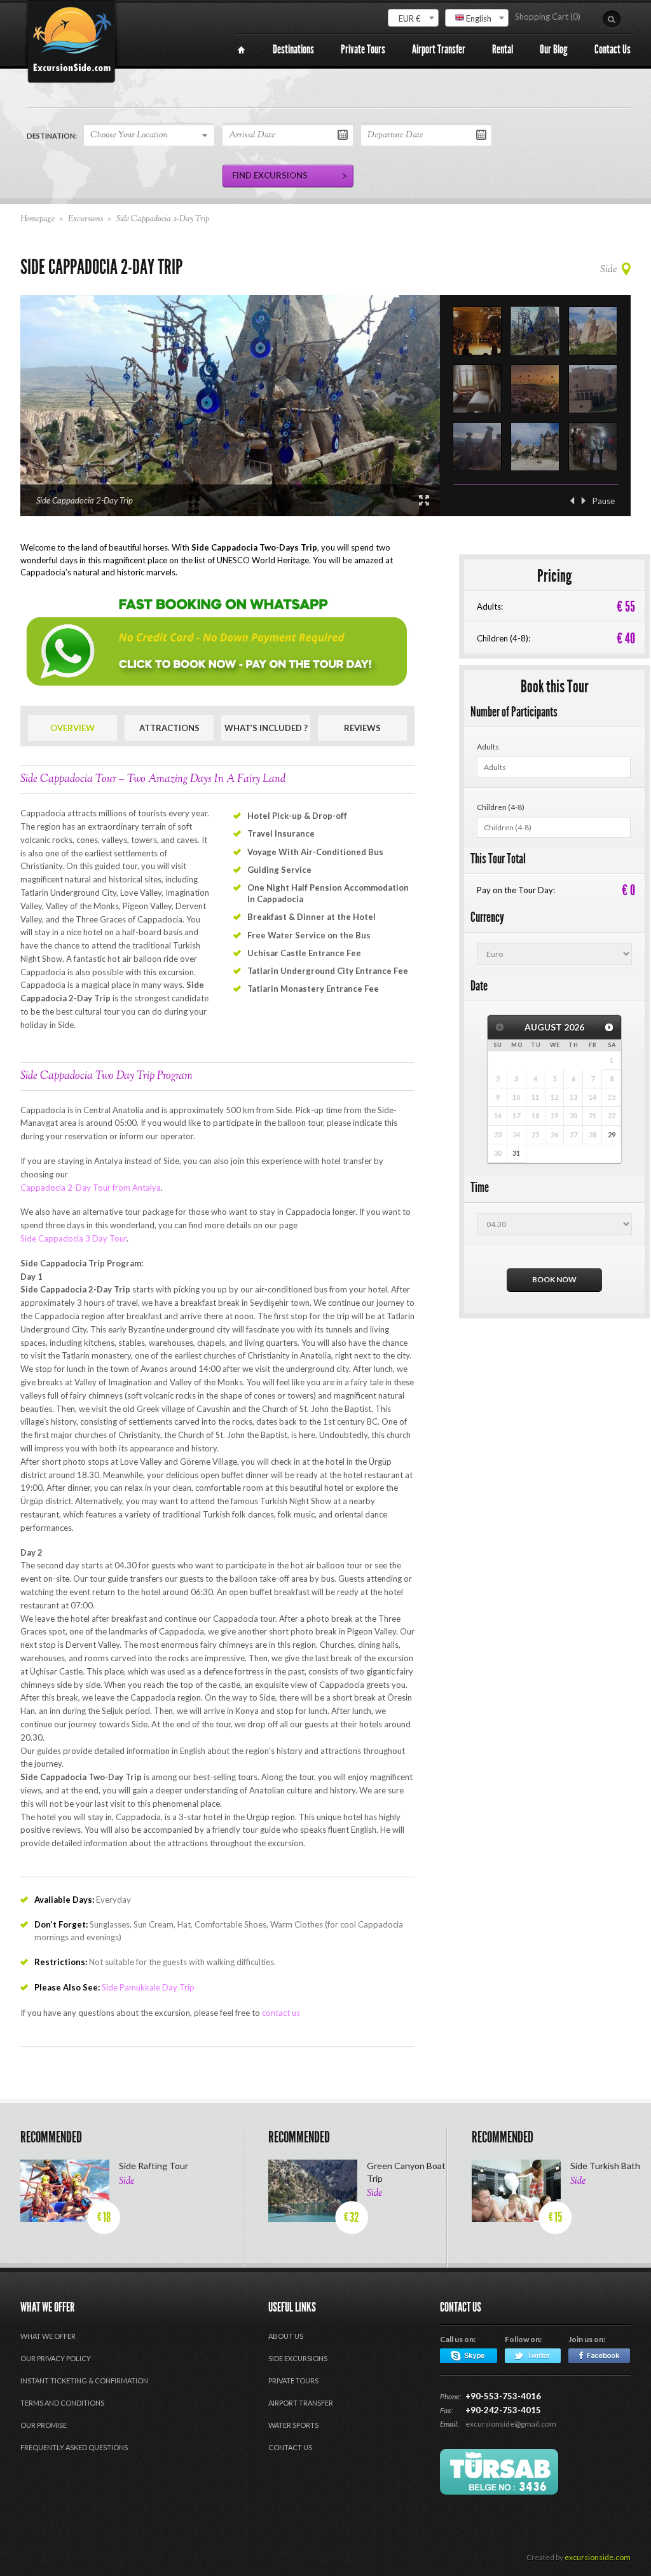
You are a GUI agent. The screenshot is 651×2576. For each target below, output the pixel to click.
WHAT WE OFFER (48, 2336)
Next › (584, 501)
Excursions (86, 219)
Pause (604, 501)
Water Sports (293, 2425)
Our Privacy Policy (56, 2358)
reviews (362, 728)
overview (72, 728)
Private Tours (293, 2381)
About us (286, 2336)
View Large (424, 500)
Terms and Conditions (62, 2403)
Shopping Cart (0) (548, 17)
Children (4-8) (501, 807)
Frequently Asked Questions (74, 2447)
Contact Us (290, 2447)
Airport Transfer (301, 2403)
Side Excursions (298, 2358)
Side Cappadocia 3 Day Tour (73, 1238)
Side (608, 270)
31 (516, 1153)
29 (612, 1134)
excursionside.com (598, 2557)
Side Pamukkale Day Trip (148, 1987)
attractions (169, 728)
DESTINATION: (52, 136)
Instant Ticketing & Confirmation (84, 2381)
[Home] (241, 50)
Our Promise (44, 2425)
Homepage (38, 219)
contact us (281, 2013)
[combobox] (413, 18)
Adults (488, 747)
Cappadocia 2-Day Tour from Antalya (91, 1188)
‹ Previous (572, 501)
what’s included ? (266, 728)
